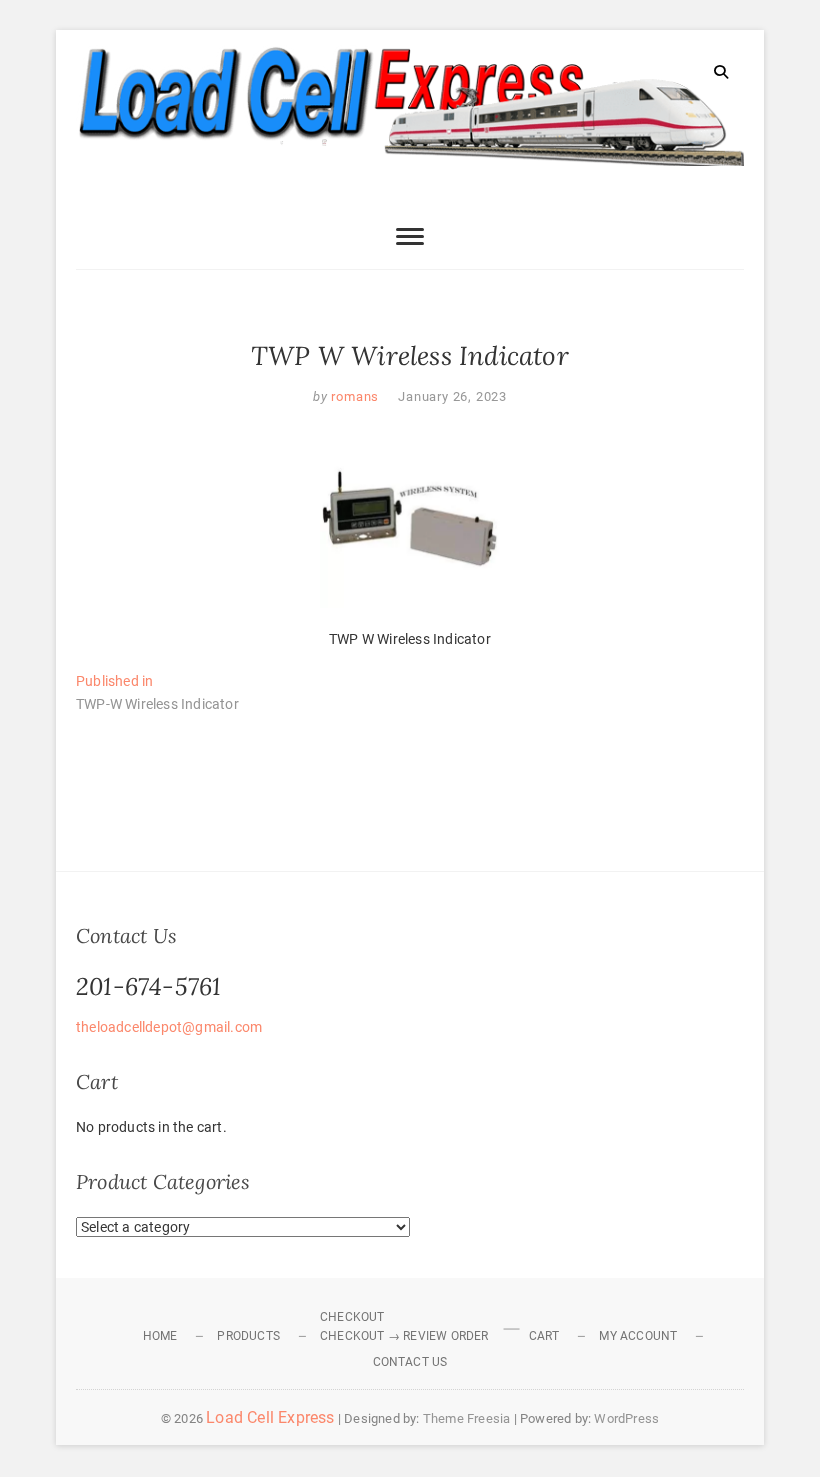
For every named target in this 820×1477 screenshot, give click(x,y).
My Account (638, 1336)
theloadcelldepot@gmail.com (169, 1027)
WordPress (626, 1418)
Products (248, 1336)
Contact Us (410, 1362)
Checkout (352, 1317)
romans (354, 396)
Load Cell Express (270, 1417)
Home (160, 1336)
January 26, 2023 (452, 396)
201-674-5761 (148, 986)
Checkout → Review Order (404, 1336)
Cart (544, 1336)
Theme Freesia (467, 1418)
